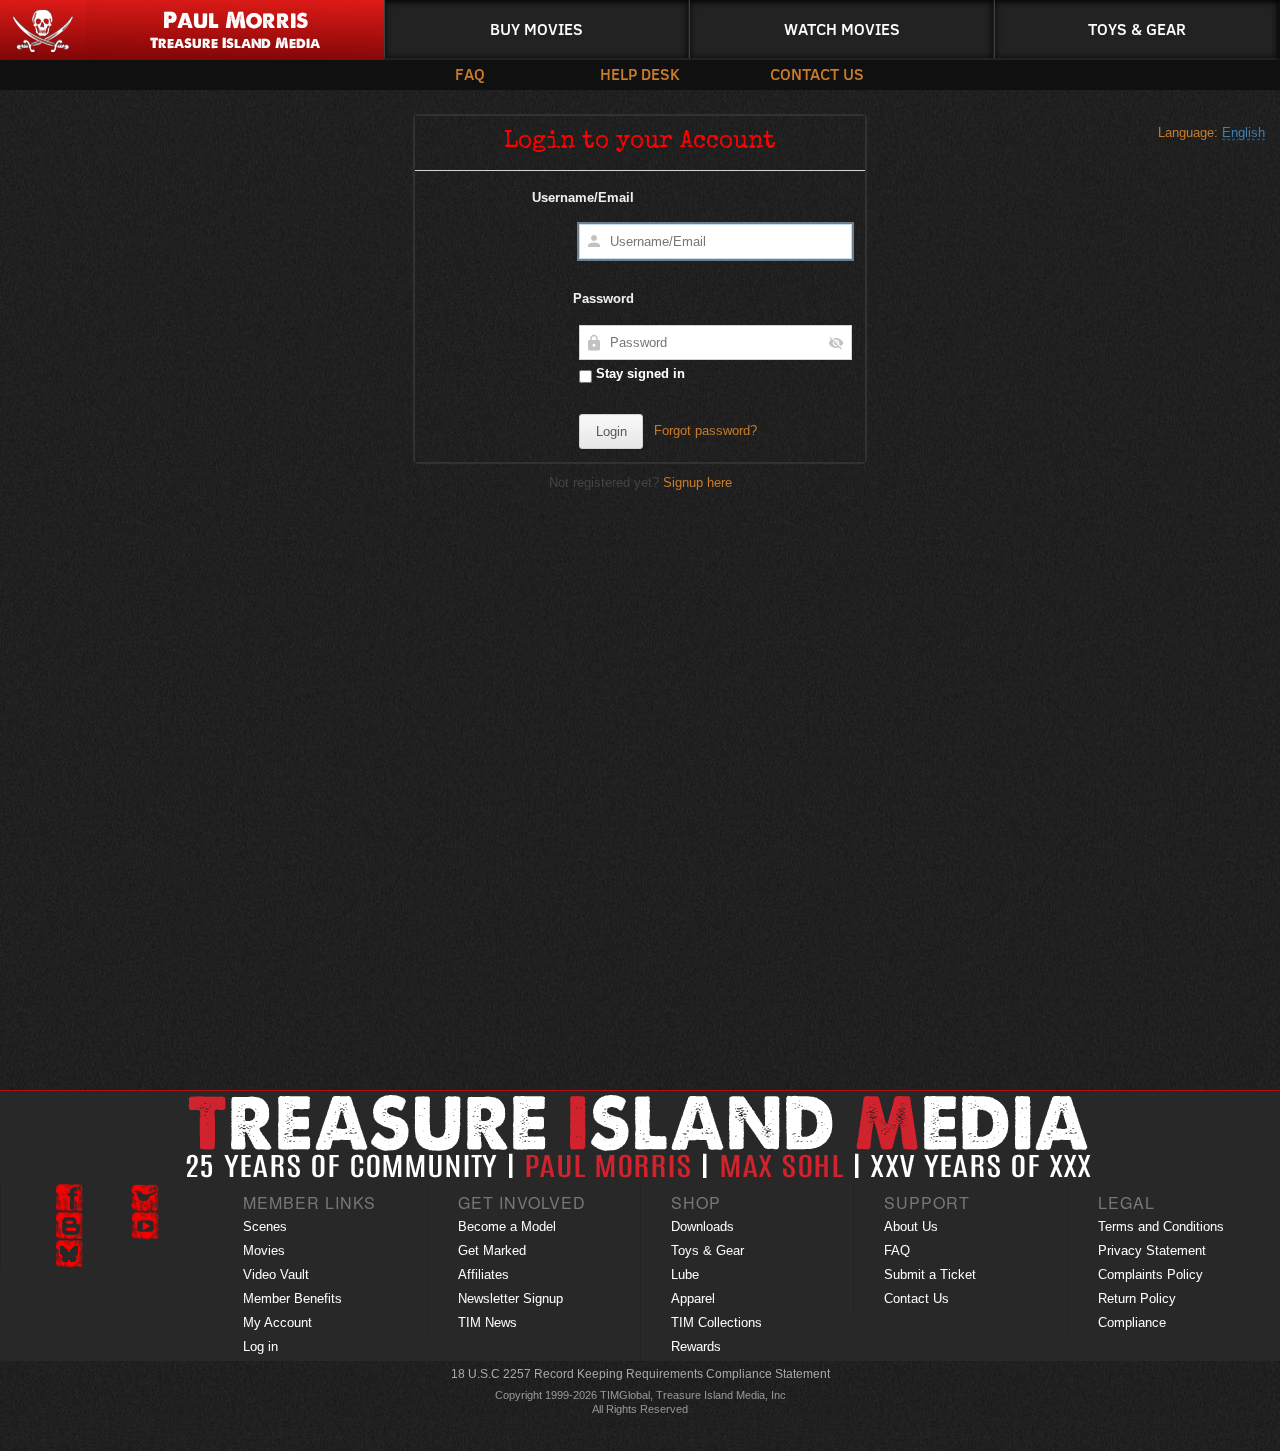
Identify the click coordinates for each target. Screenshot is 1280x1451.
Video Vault (276, 1274)
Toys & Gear (1137, 28)
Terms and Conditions (1161, 1226)
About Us (911, 1226)
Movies (264, 1250)
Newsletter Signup (510, 1298)
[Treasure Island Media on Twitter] (145, 1198)
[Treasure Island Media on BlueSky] (69, 1254)
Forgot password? (705, 430)
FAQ (470, 73)
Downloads (702, 1226)
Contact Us (815, 73)
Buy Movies (536, 28)
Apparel (693, 1298)
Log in (260, 1346)
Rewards (696, 1346)
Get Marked (492, 1250)
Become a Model (507, 1226)
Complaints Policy (1150, 1274)
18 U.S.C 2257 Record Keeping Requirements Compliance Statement (640, 1374)
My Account (277, 1322)
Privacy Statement (1152, 1250)
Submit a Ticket (930, 1274)
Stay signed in (638, 373)
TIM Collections (716, 1322)
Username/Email (583, 197)
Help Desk (640, 73)
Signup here (697, 482)
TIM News (487, 1322)
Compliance (1132, 1322)
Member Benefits (292, 1298)
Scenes (265, 1226)
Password (603, 298)
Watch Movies (842, 28)
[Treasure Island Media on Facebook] (69, 1198)
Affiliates (483, 1274)
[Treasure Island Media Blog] (69, 1226)
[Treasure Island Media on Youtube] (145, 1226)
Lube (685, 1274)
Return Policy (1137, 1298)
